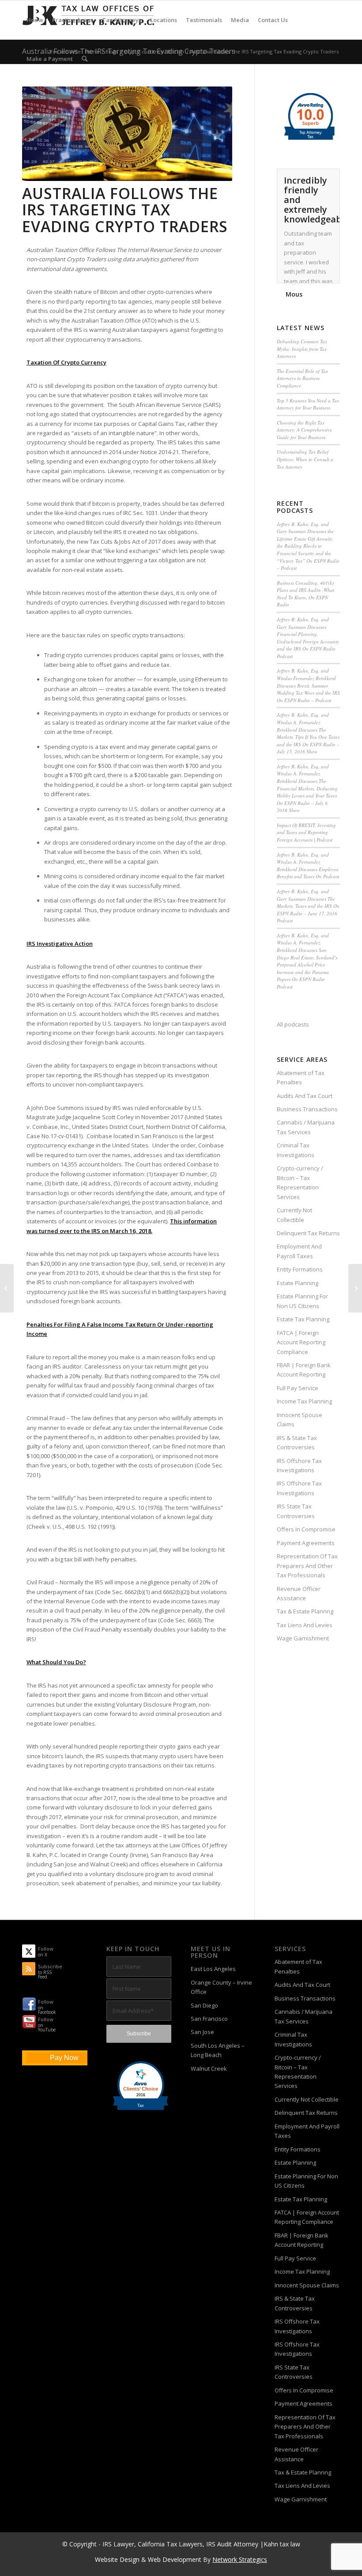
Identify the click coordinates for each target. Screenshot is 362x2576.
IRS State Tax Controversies (296, 1511)
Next (331, 178)
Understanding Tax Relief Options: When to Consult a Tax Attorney (305, 459)
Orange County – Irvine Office (221, 1987)
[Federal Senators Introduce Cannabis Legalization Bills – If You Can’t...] (7, 1288)
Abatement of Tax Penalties (301, 1077)
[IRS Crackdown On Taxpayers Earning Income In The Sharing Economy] (355, 1288)
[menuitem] (35, 20)
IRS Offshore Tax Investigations (299, 1465)
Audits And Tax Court (305, 1096)
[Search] (85, 59)
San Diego (204, 2005)
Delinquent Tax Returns (308, 1233)
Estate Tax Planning (303, 1319)
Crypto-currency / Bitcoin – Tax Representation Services (300, 1182)
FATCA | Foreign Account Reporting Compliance (301, 1342)
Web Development (175, 2559)
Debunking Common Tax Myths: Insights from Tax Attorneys (302, 349)
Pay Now (64, 2058)
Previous (311, 178)
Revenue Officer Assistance (299, 1593)
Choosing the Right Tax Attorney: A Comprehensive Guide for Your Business (304, 430)
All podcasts (293, 1024)
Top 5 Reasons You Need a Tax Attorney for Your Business (308, 404)
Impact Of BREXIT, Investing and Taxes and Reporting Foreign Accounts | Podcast (306, 832)
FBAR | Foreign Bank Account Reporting (304, 1370)
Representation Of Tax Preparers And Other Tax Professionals (307, 1566)
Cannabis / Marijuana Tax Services (306, 1127)
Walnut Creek (209, 2068)
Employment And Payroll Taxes (299, 1251)
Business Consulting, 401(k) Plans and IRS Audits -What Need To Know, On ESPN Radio (305, 594)
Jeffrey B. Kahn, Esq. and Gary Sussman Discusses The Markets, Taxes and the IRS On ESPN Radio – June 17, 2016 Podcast (308, 906)
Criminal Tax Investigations (296, 1150)
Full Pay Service (298, 1388)
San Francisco (209, 2019)
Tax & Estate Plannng (305, 1611)
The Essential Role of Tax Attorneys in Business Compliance (302, 378)
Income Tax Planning (304, 1401)
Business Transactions (307, 1109)
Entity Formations (300, 1269)
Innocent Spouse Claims (300, 1420)
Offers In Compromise (306, 1529)
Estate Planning (298, 1283)
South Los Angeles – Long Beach (218, 2050)
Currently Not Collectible (294, 1215)
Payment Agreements (306, 1543)
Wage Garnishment (303, 1638)
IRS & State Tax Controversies (297, 1442)
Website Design (117, 2559)
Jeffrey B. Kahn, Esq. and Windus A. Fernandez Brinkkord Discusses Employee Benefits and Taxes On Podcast (308, 866)
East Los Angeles (213, 1969)
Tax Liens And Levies (305, 1625)
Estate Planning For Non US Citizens (302, 1301)
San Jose (202, 2032)
